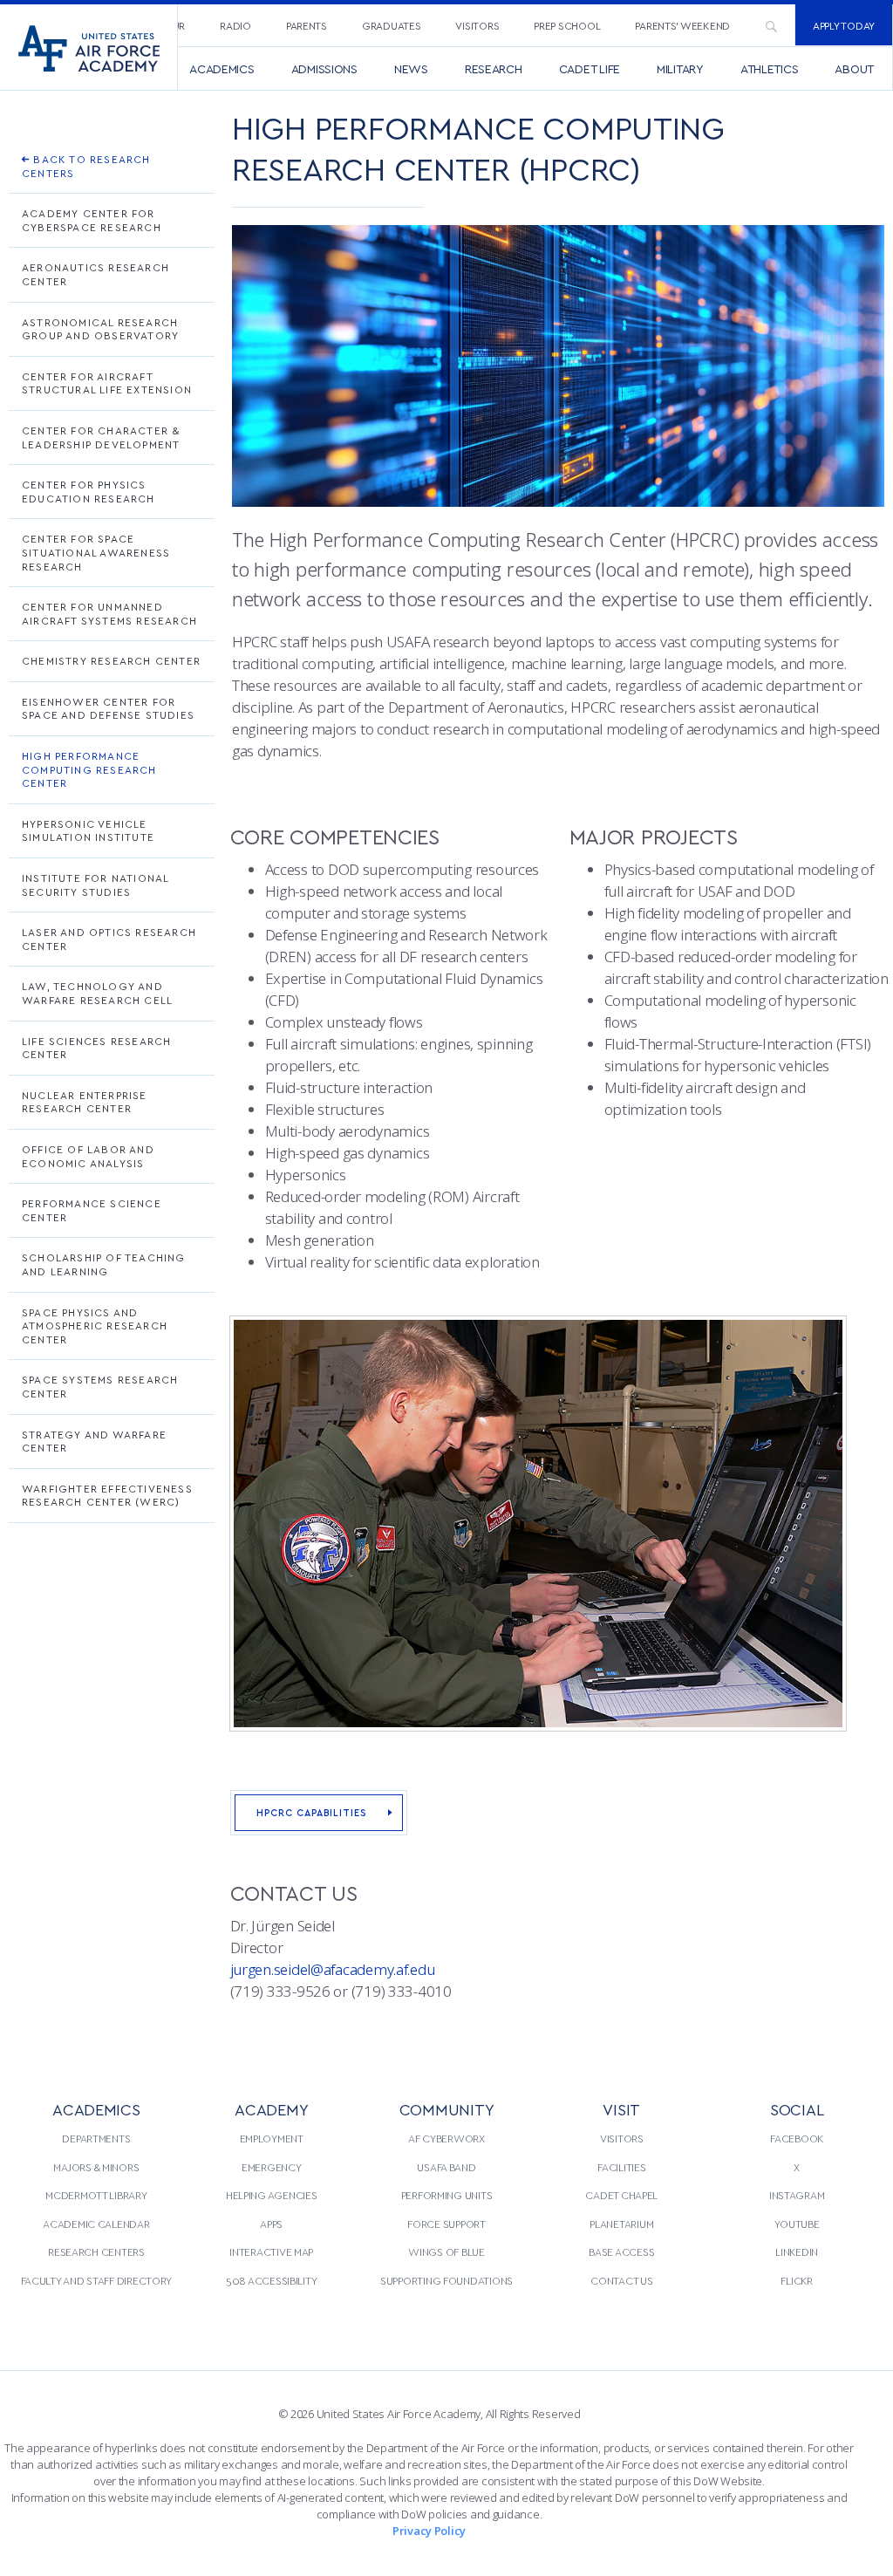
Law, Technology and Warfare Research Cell (97, 993)
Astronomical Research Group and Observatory (100, 329)
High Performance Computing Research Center (89, 769)
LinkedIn (797, 2251)
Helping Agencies (272, 2195)
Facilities (621, 2167)
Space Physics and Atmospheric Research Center (95, 1326)
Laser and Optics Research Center (109, 939)
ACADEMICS (96, 2109)
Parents (307, 25)
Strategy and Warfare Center (94, 1441)
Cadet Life (590, 68)
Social (797, 2109)
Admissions (324, 68)
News (411, 68)
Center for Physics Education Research (89, 491)
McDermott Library (96, 2195)
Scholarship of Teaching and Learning (104, 1264)
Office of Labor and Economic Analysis (88, 1156)
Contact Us (621, 2280)
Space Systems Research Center (100, 1386)
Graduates (392, 25)
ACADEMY (271, 2109)
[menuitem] (235, 25)
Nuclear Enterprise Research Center (85, 1102)
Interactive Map (271, 2251)
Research (494, 68)
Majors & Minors (96, 2167)
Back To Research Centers (86, 166)
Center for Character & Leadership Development (101, 437)
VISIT (621, 2109)
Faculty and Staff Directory (97, 2280)
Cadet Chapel (621, 2195)
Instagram (797, 2195)
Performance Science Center (92, 1210)
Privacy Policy (429, 2531)
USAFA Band (446, 2167)
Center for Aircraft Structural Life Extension (107, 383)
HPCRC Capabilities (312, 1812)
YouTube (797, 2224)
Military (680, 68)
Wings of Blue (446, 2251)
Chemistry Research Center (111, 660)
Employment (272, 2138)
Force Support (446, 2224)
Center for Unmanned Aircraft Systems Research (109, 613)
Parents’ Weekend (682, 25)
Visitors (477, 25)
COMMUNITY (447, 2109)
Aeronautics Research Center (95, 274)
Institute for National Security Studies (95, 885)
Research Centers (96, 2251)
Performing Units (447, 2195)
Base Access (621, 2251)
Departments (96, 2138)
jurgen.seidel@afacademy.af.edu (333, 1969)
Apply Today (844, 25)
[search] (771, 25)
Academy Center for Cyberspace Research (92, 220)
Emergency (272, 2167)
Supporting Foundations (446, 2280)
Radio (235, 25)
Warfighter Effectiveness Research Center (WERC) (107, 1495)
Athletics (770, 68)
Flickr (796, 2280)
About (854, 68)
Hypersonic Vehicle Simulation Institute (88, 830)
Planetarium (621, 2224)
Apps (271, 2224)
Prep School (567, 25)
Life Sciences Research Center (96, 1048)
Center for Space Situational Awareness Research (96, 552)
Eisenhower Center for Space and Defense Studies (108, 708)
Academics (222, 68)
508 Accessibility (271, 2280)
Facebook (797, 2138)
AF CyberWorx (446, 2138)
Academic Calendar (96, 2224)
